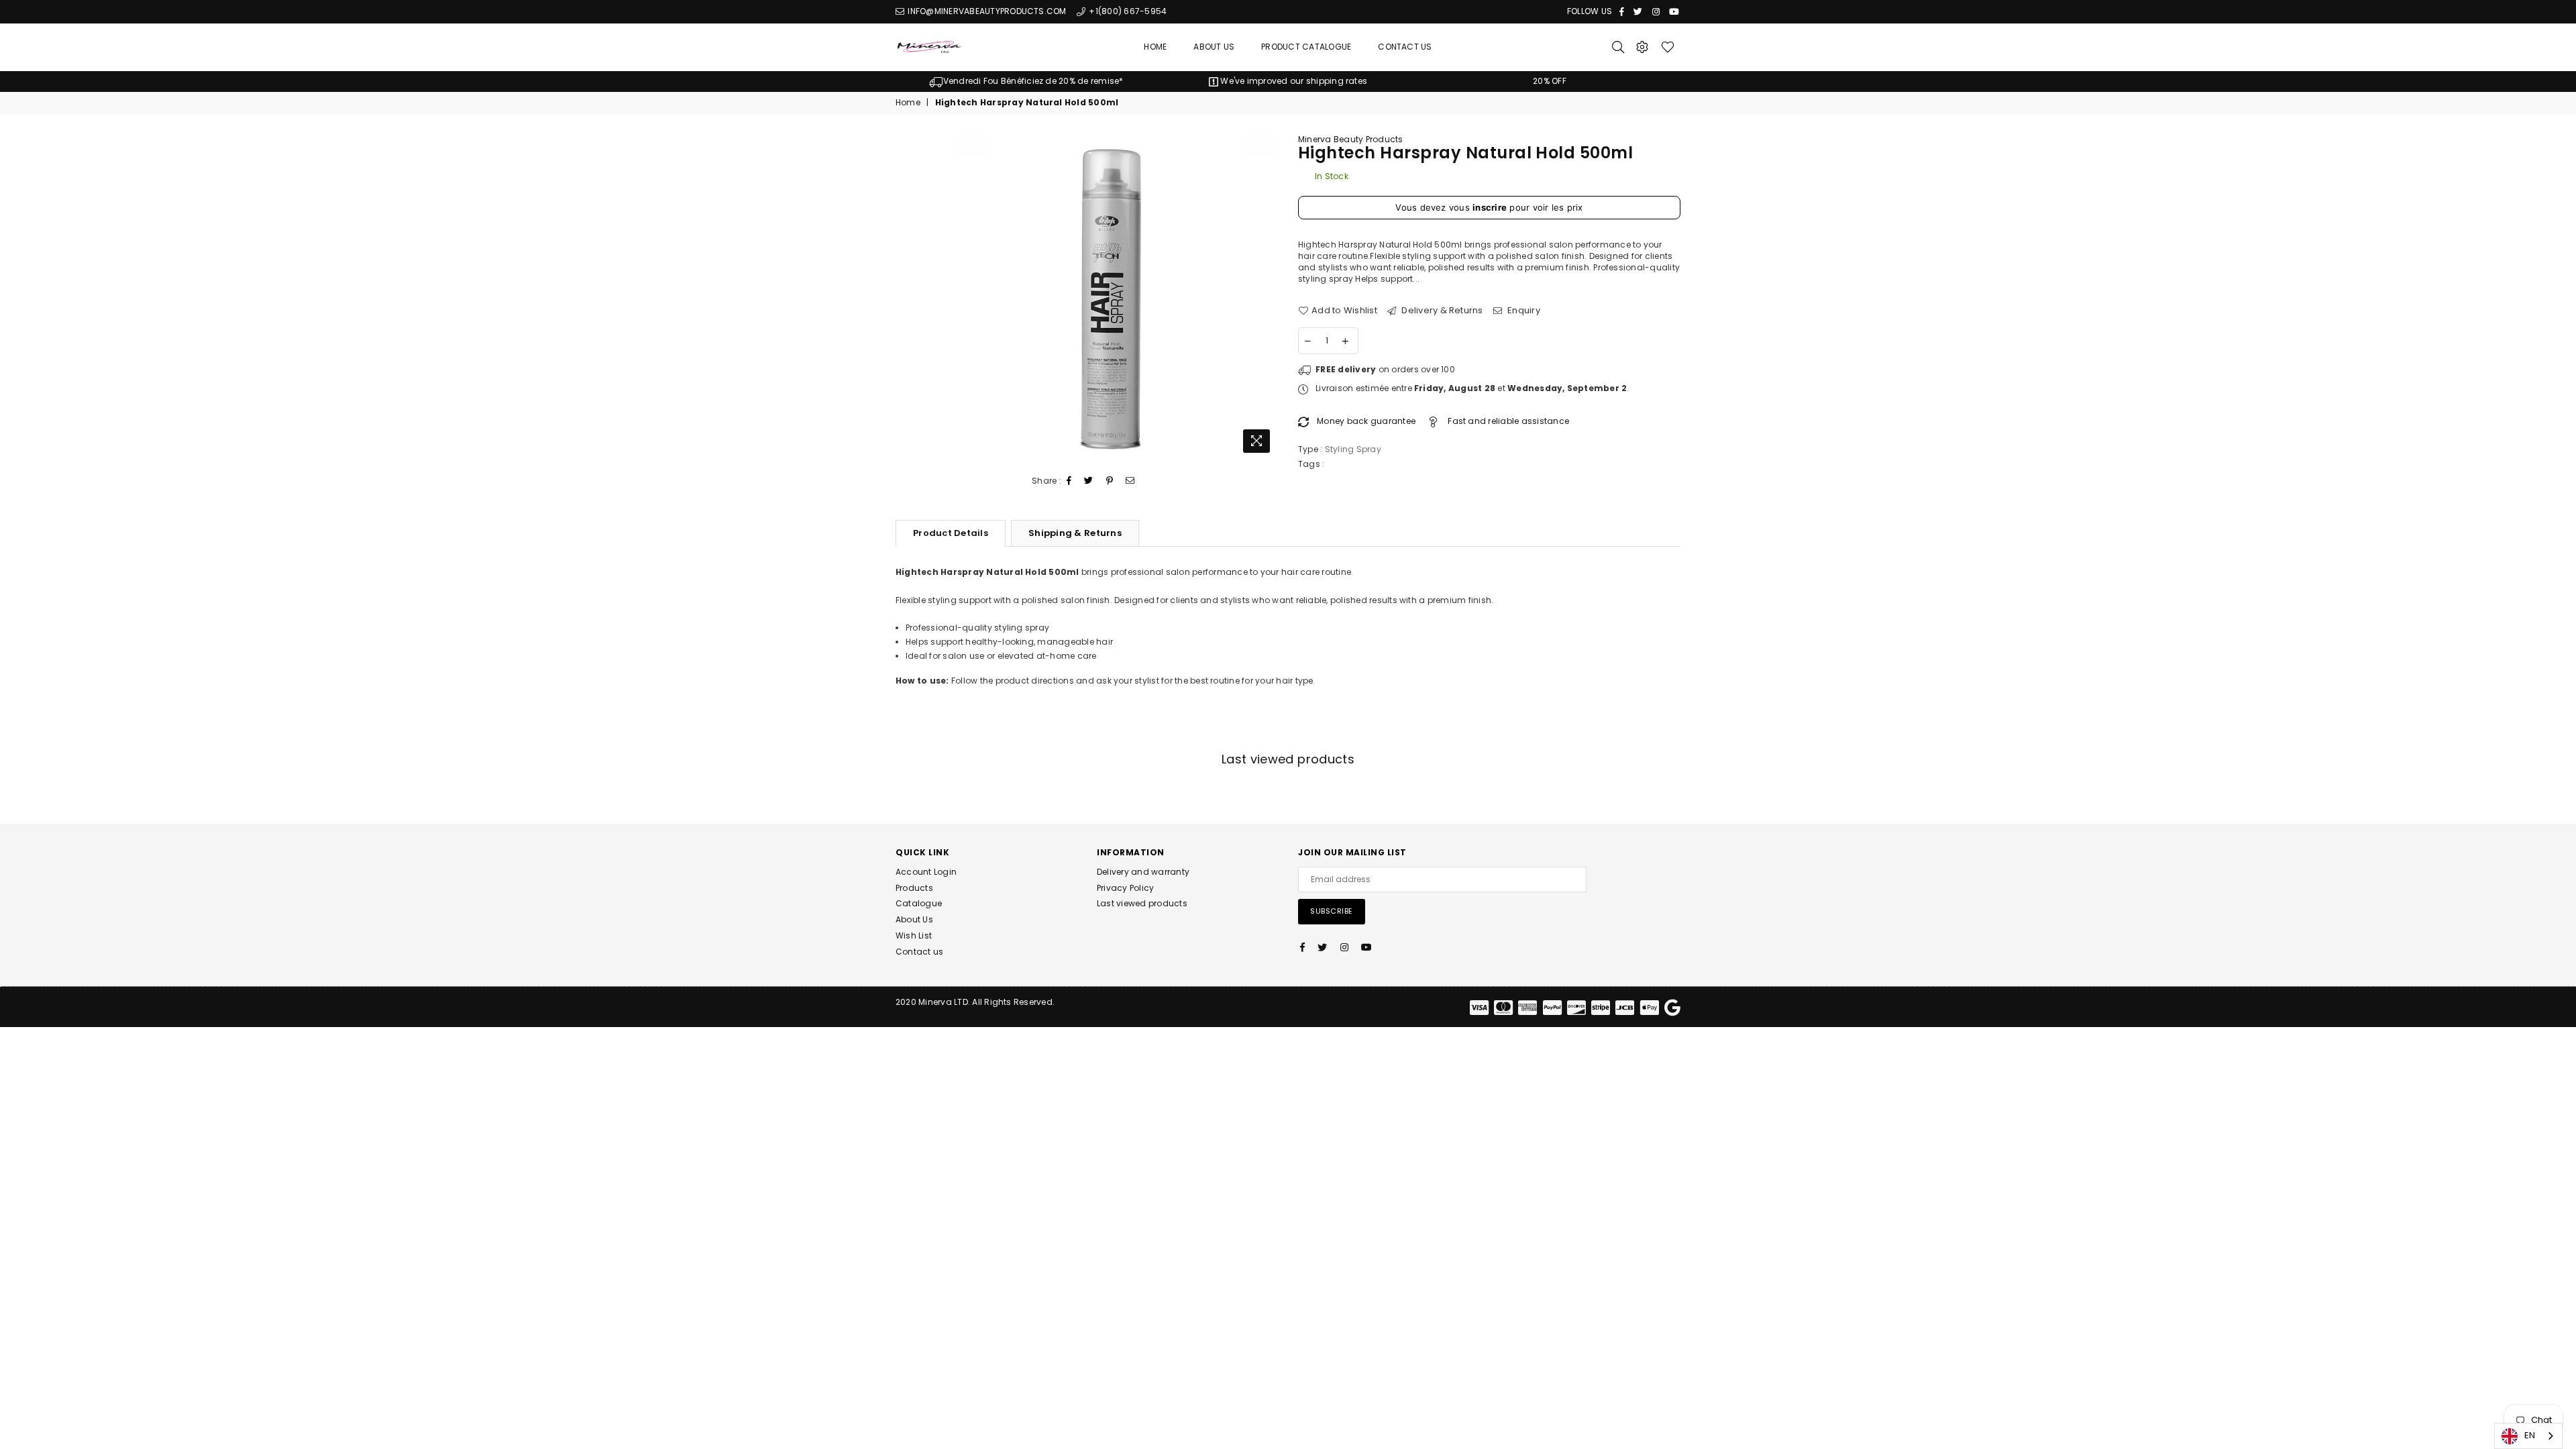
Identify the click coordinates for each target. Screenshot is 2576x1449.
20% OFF (1550, 81)
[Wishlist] (1668, 47)
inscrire (1490, 207)
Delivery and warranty (1143, 872)
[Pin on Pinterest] (1110, 481)
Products (914, 888)
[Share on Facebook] (1069, 481)
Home (1155, 47)
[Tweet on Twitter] (1089, 481)
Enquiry (1523, 311)
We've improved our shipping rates (1293, 81)
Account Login (926, 872)
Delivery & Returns (1441, 311)
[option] (1026, 82)
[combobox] (2528, 1436)
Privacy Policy (1125, 888)
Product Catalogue (1306, 47)
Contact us (919, 952)
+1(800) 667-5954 (1127, 11)
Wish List (914, 935)
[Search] (1618, 47)
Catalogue (919, 903)
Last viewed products (1142, 903)
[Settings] (1642, 47)
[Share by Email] (1130, 481)
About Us (1214, 47)
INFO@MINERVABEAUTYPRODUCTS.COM (986, 11)
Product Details (951, 533)
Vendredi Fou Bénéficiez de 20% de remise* (1033, 81)
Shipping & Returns (1075, 533)
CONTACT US (1405, 47)
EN (2530, 1435)
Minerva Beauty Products (1351, 139)
